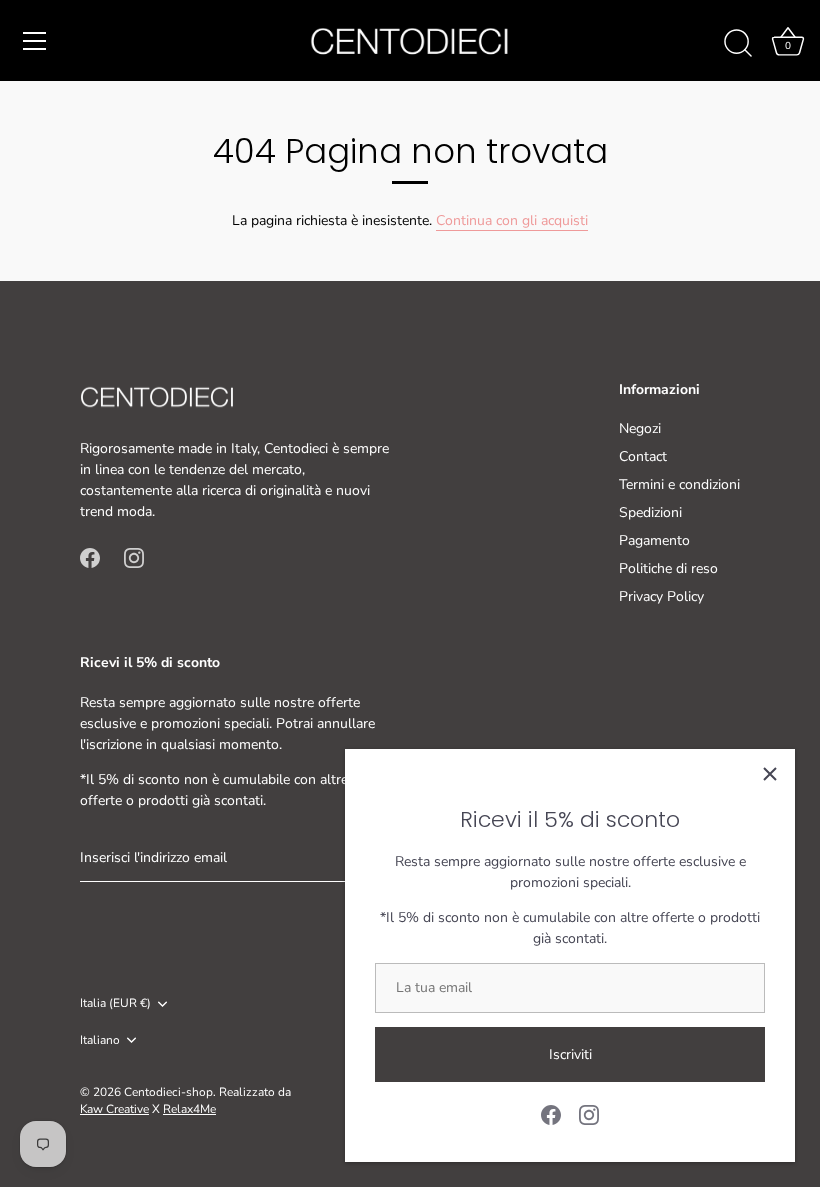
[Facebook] (551, 1113)
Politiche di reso (668, 568)
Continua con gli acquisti (512, 220)
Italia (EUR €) (115, 1003)
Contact (643, 456)
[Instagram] (589, 1113)
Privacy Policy (661, 596)
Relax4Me (189, 1109)
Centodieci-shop (168, 1092)
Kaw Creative (114, 1109)
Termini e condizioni (679, 484)
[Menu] (35, 41)
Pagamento (654, 540)
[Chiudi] (770, 774)
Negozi (640, 428)
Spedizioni (650, 512)
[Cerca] (738, 44)
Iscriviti (570, 1054)
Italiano (100, 1040)
